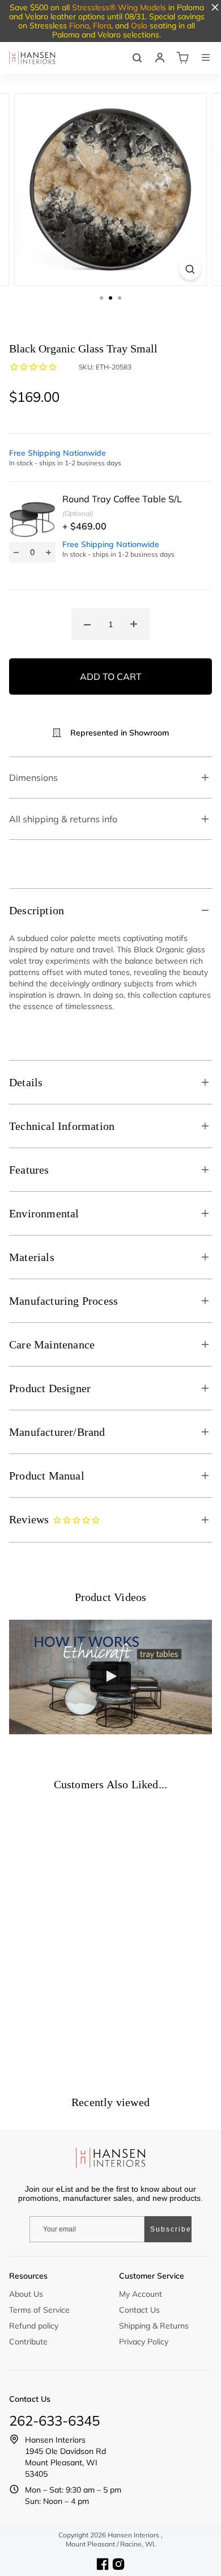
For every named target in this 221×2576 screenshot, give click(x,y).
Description (37, 910)
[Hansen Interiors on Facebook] (103, 2564)
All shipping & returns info (63, 819)
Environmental (44, 1213)
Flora (102, 26)
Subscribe (171, 2229)
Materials (32, 1257)
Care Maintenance (52, 1344)
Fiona (79, 26)
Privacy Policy (144, 2342)
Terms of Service (39, 2310)
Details (26, 1082)
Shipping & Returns (154, 2326)
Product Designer (50, 1388)
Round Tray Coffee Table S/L (122, 499)
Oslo (139, 26)
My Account (141, 2294)
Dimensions (33, 778)
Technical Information (62, 1126)
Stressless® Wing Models (119, 7)
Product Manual (47, 1476)
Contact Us (139, 2310)
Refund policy (34, 2326)
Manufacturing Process (63, 1301)
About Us (26, 2294)
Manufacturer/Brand (57, 1432)
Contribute (28, 2342)
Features (29, 1170)
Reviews (31, 1519)
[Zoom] (190, 269)
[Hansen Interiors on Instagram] (118, 2564)
